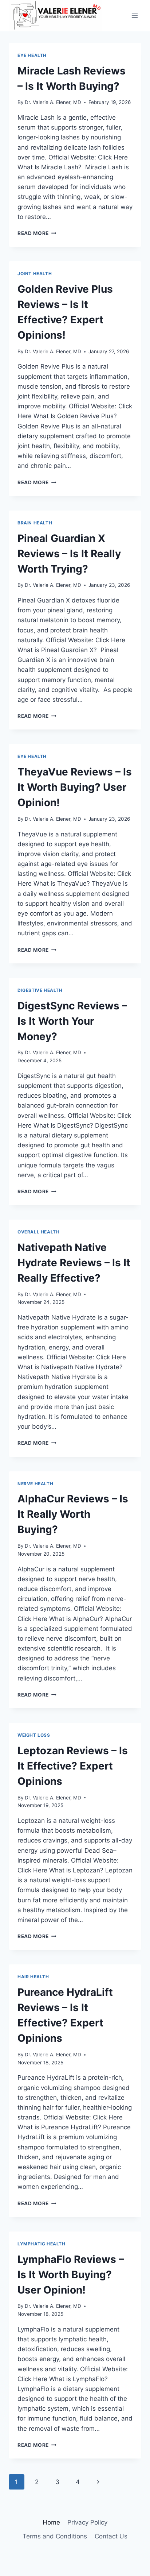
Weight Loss (34, 1735)
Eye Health (32, 55)
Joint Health (35, 274)
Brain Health (35, 523)
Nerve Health (35, 1484)
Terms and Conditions (55, 2536)
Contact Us (111, 2536)
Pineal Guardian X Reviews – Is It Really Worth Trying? (69, 554)
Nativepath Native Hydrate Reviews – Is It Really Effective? (74, 1263)
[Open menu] (135, 16)
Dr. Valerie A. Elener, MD (53, 102)
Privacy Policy (87, 2522)
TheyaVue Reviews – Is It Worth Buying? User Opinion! (75, 787)
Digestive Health (40, 990)
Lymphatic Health (42, 2244)
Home (51, 2522)
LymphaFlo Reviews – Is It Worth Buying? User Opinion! (71, 2275)
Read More (37, 233)
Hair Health (33, 1977)
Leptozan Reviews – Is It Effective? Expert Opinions (73, 1766)
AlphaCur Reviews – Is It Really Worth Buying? (73, 1514)
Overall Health (38, 1232)
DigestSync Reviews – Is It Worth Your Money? (72, 1021)
